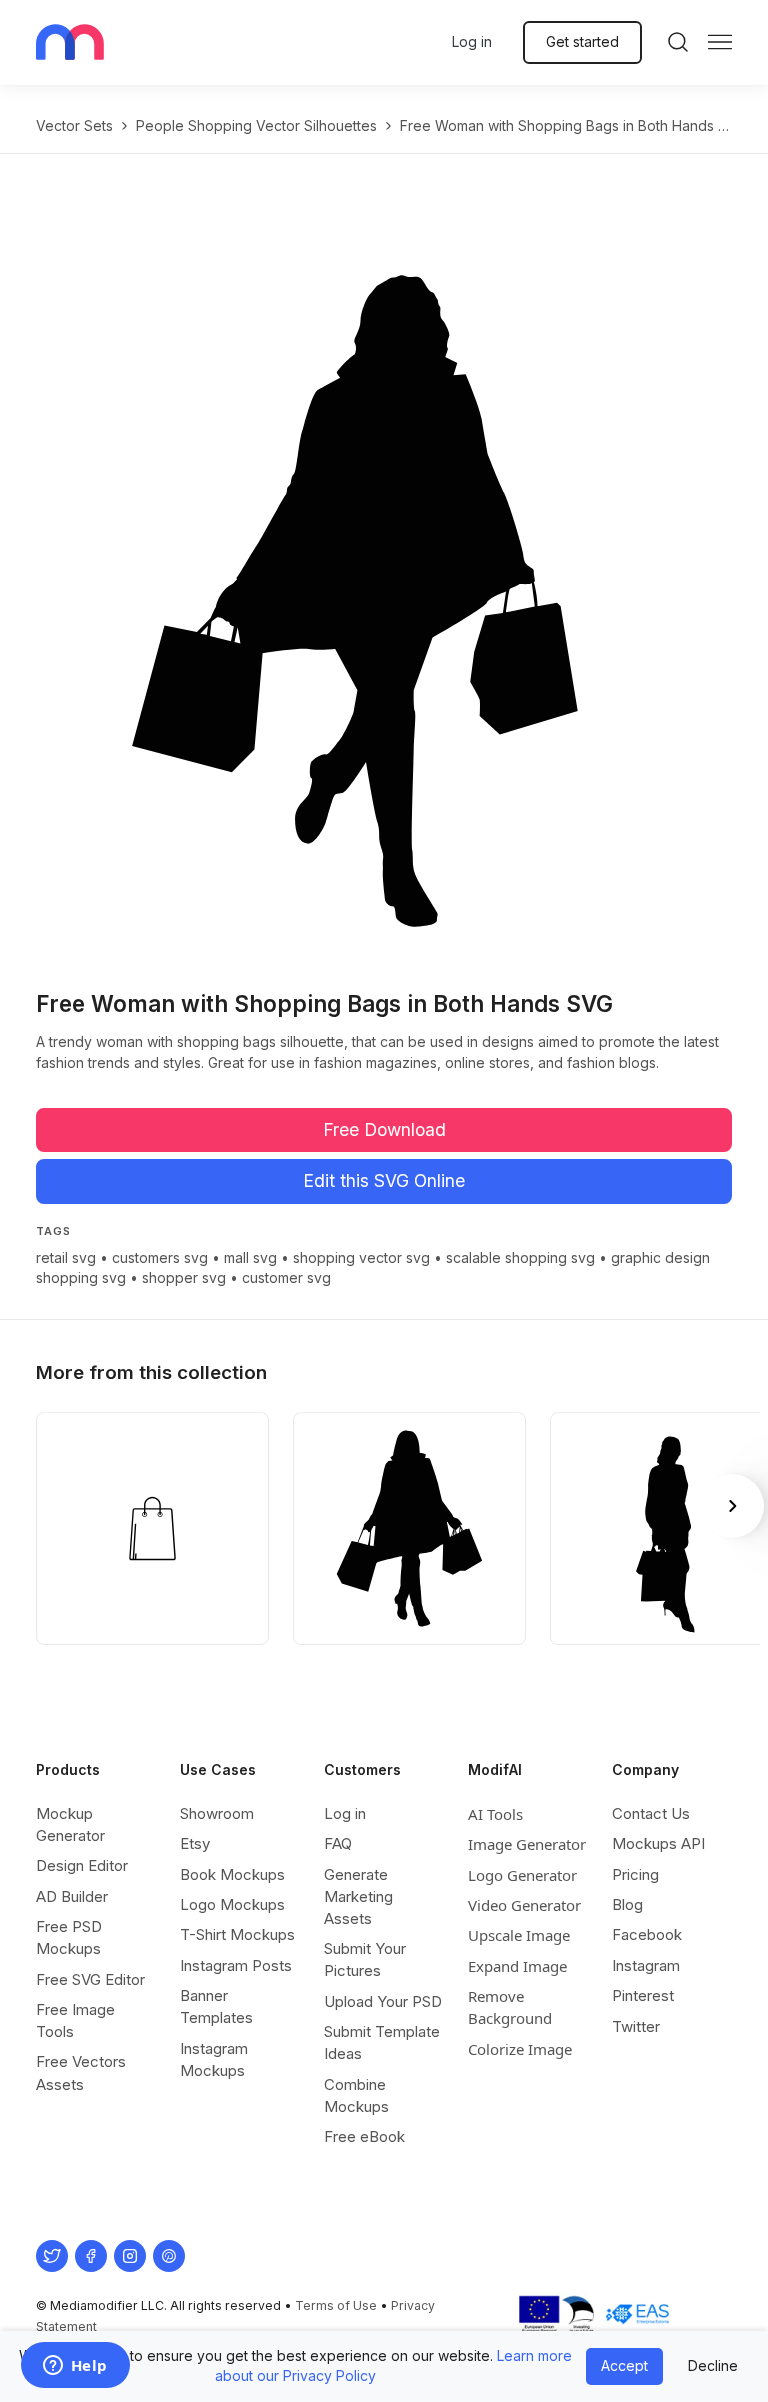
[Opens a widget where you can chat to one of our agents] (75, 2367)
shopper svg (184, 1277)
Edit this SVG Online (384, 1180)
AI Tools (495, 1814)
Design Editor (82, 1865)
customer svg (286, 1277)
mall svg (250, 1257)
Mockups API (658, 1843)
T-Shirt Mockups (237, 1934)
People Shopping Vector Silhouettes (256, 125)
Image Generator (527, 1844)
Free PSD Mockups (69, 1937)
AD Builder (72, 1896)
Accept (624, 2365)
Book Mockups (232, 1874)
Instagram (646, 1965)
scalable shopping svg (520, 1257)
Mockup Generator (70, 1824)
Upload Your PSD (383, 2001)
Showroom (217, 1813)
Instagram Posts (236, 1965)
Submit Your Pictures (365, 1959)
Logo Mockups (232, 1904)
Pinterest (643, 1995)
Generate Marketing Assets (358, 1896)
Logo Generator (522, 1875)
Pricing (635, 1874)
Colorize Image (520, 2049)
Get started (582, 41)
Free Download (384, 1129)
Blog (627, 1904)
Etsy (195, 1843)
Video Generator (524, 1905)
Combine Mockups (356, 2095)
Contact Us (651, 1813)
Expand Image (517, 1966)
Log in (472, 41)
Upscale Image (519, 1935)
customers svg (160, 1257)
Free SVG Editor (90, 1979)
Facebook (647, 1934)
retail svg (66, 1257)
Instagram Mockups (214, 2059)
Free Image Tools (75, 2020)
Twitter (636, 2026)
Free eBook (364, 2136)
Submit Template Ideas (382, 2042)
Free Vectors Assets (81, 2072)
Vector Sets (74, 125)
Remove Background (510, 2007)
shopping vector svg (361, 1257)
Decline (713, 2365)
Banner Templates (216, 2006)
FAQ (338, 1843)
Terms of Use (336, 2305)
